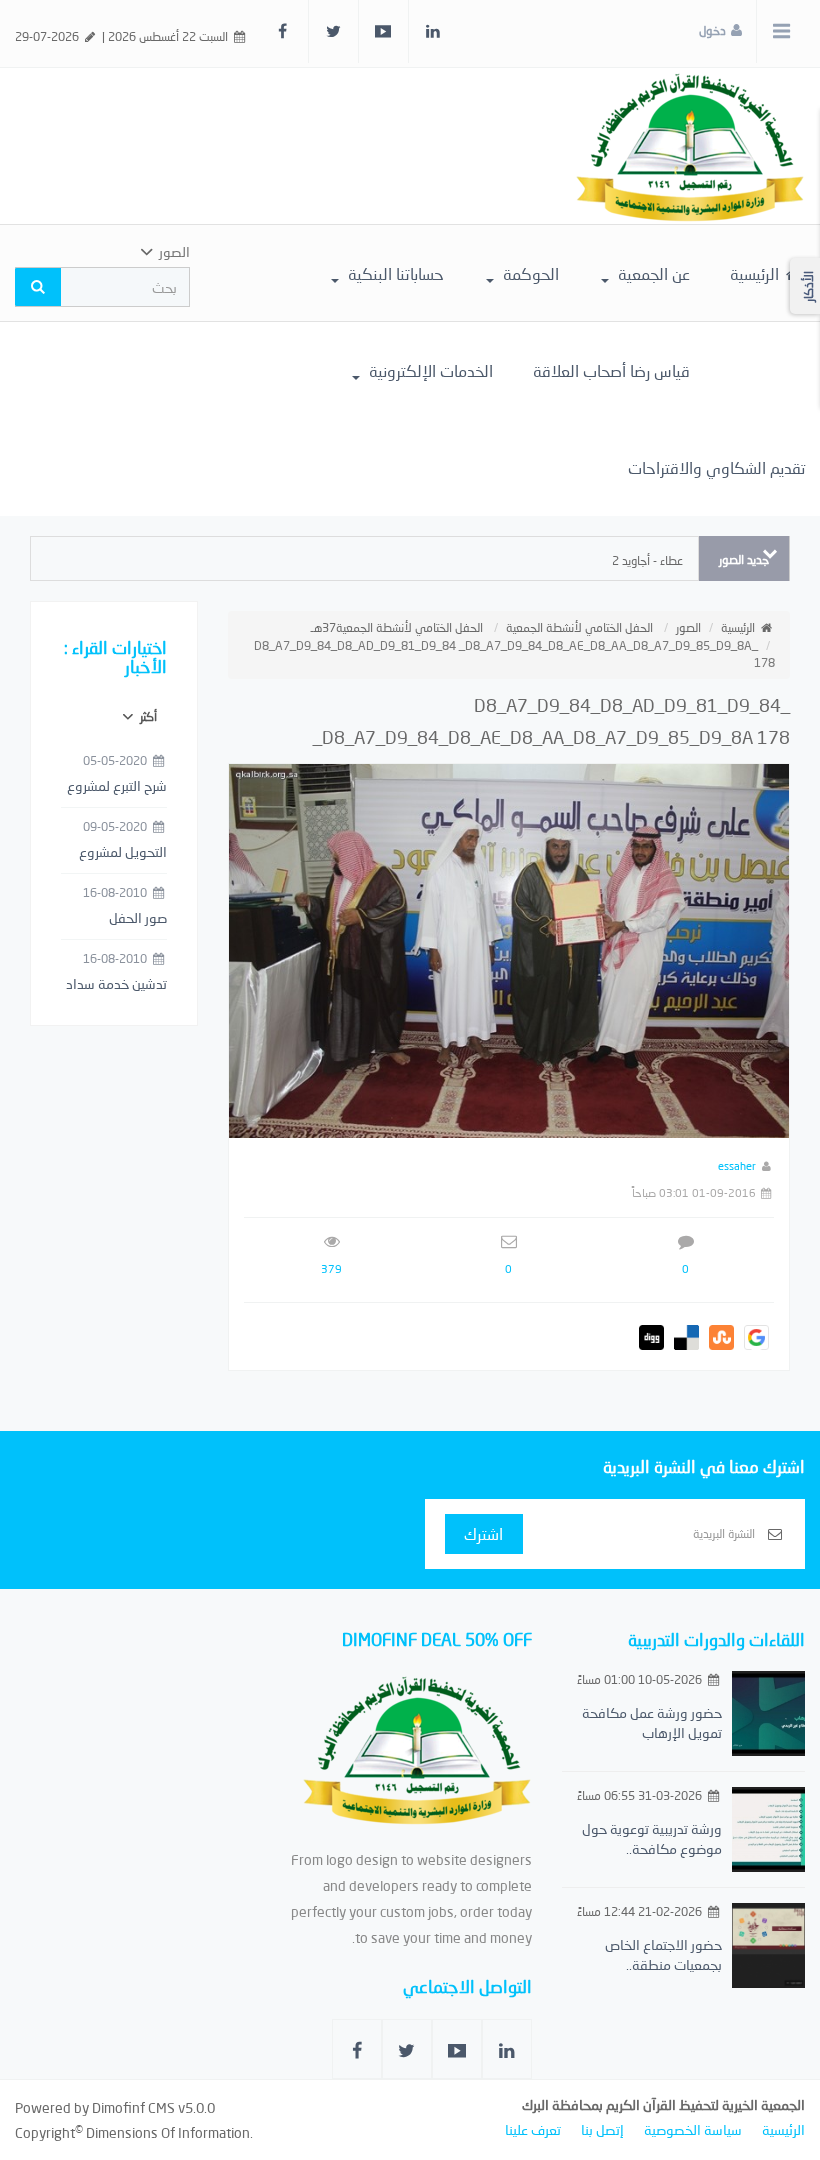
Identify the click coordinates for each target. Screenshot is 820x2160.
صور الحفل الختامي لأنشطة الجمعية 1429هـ (121, 919)
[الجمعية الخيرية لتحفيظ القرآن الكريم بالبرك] (690, 144)
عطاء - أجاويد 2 (647, 560)
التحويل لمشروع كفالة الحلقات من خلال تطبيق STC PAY (117, 853)
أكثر (147, 716)
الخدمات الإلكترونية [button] (429, 370)
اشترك (483, 1533)
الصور (688, 627)
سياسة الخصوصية (693, 2129)
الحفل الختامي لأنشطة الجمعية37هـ (397, 627)
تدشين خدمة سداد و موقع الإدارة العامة (116, 985)
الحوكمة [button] (529, 273)
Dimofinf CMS (133, 2107)
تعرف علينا (533, 2129)
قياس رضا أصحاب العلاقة (611, 370)
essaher (737, 1165)
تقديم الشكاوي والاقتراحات (716, 467)
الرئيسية (756, 273)
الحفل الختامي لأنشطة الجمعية (579, 627)
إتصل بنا (602, 2129)
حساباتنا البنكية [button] (394, 273)
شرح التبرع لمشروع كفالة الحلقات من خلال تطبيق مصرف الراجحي (115, 787)
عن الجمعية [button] (652, 273)
